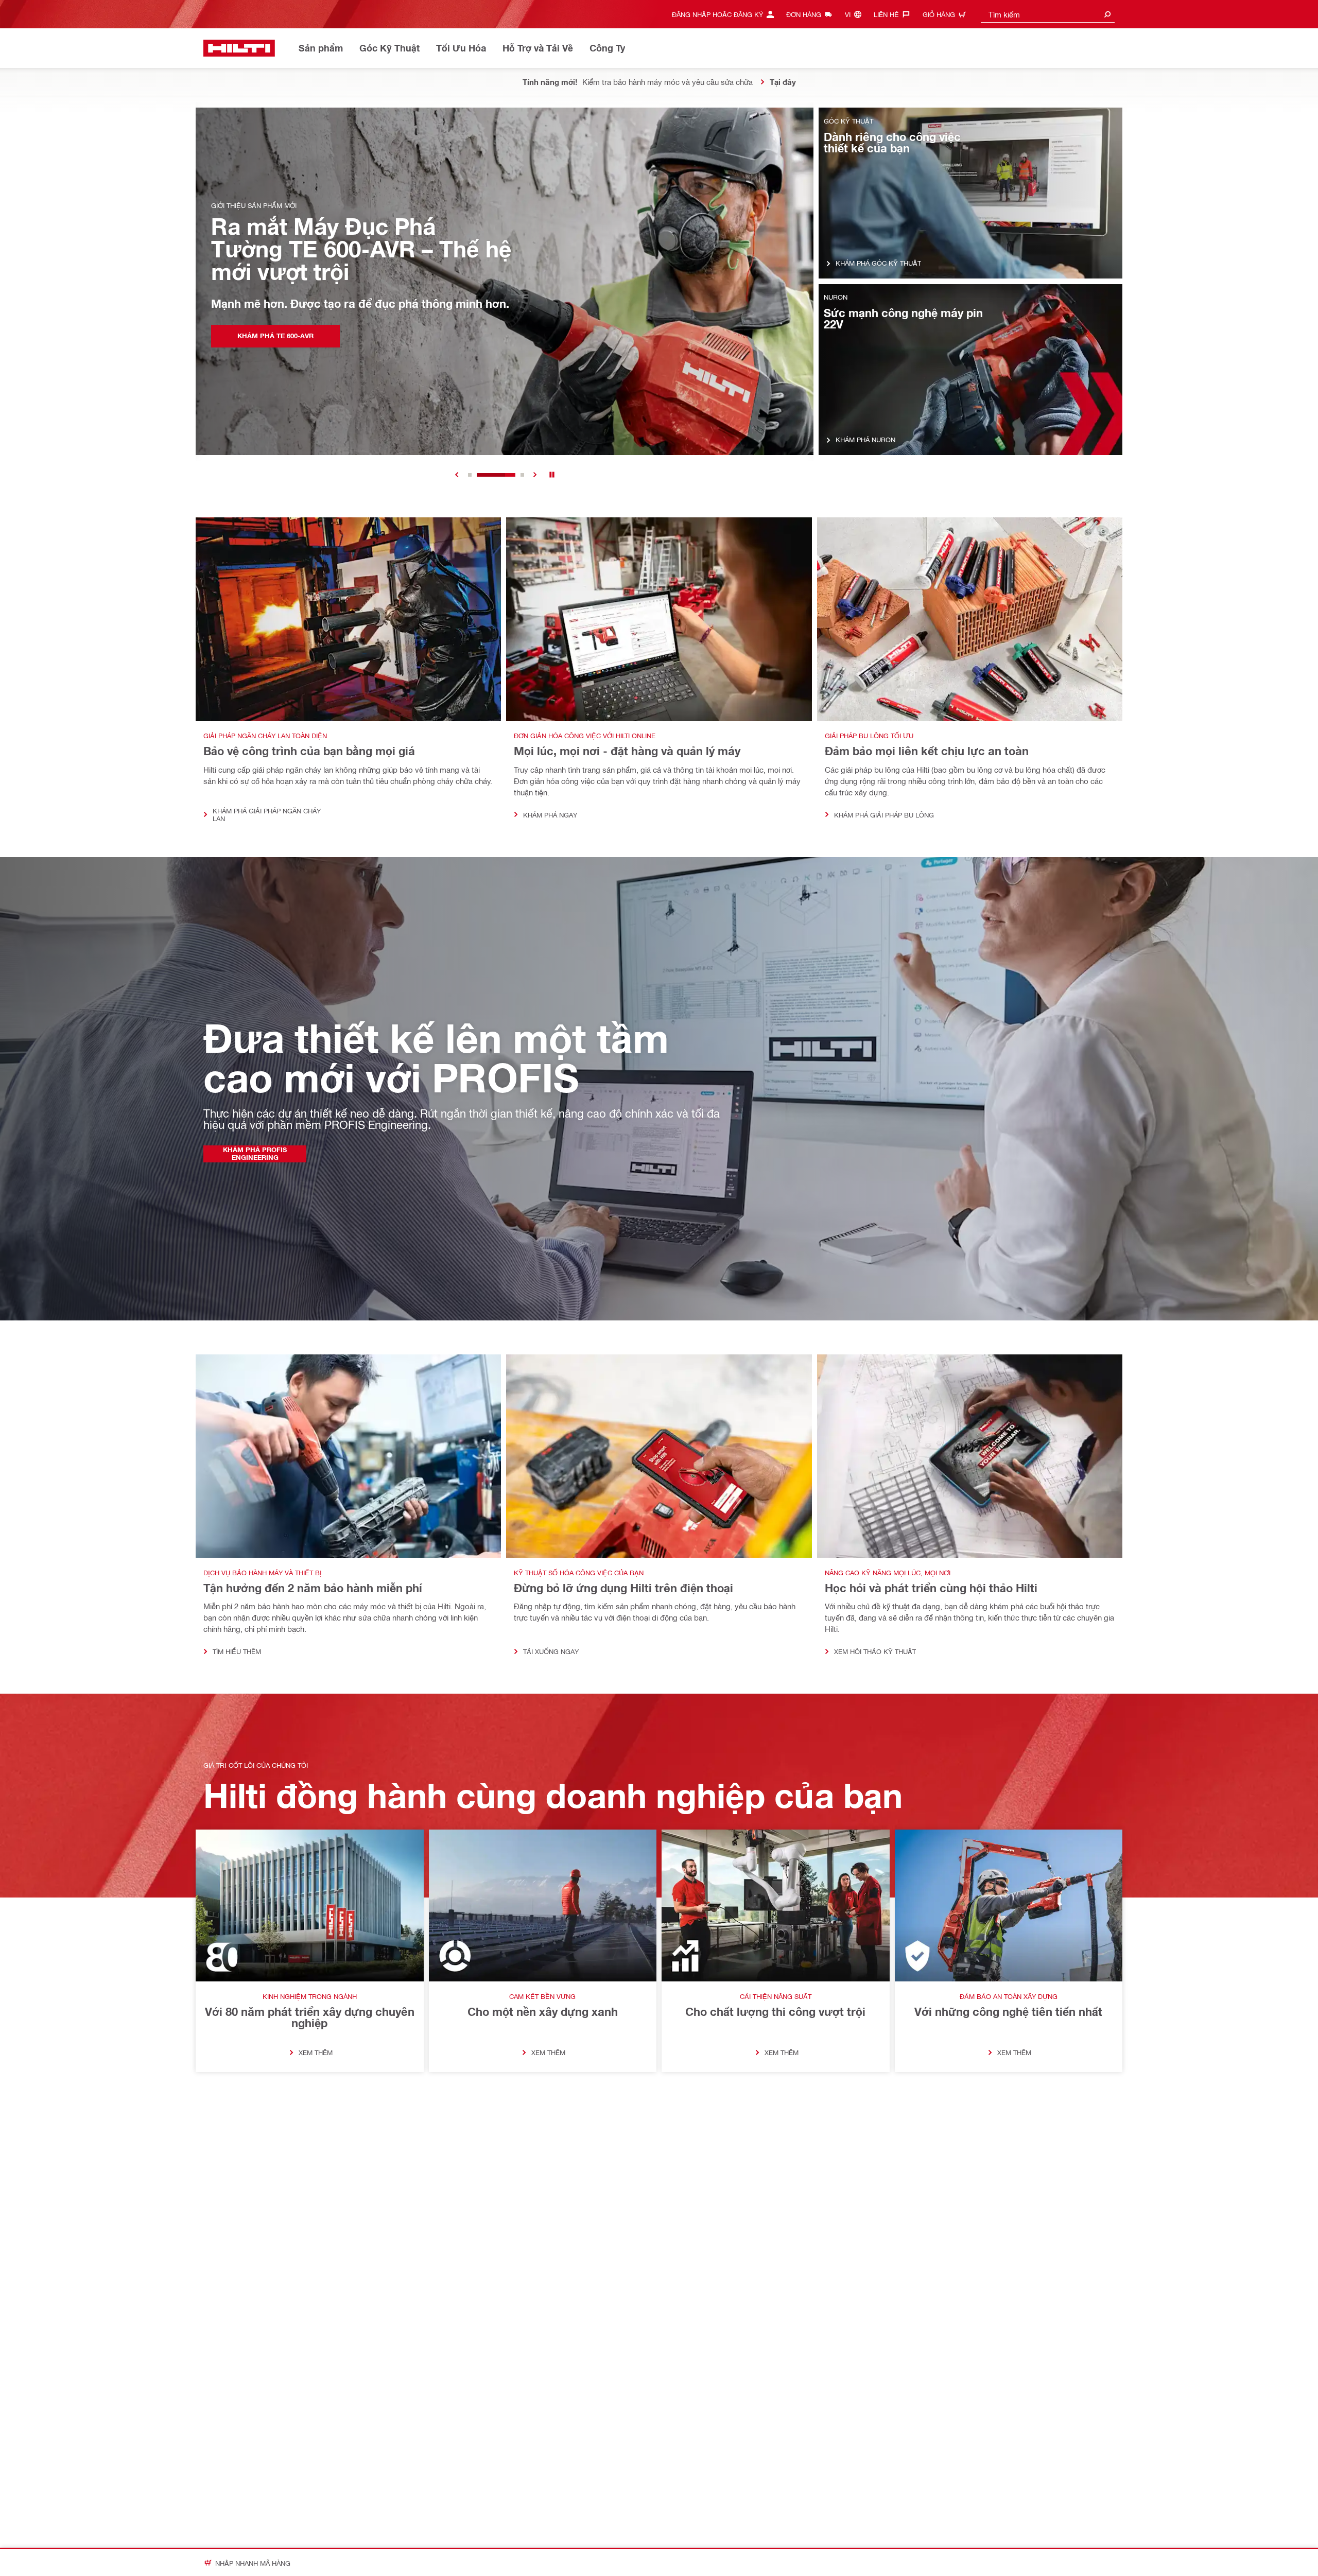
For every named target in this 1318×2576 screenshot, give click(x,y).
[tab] (470, 475)
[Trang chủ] (239, 48)
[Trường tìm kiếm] (1107, 14)
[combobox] (1048, 14)
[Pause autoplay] (552, 475)
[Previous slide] (457, 475)
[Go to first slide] (535, 475)
